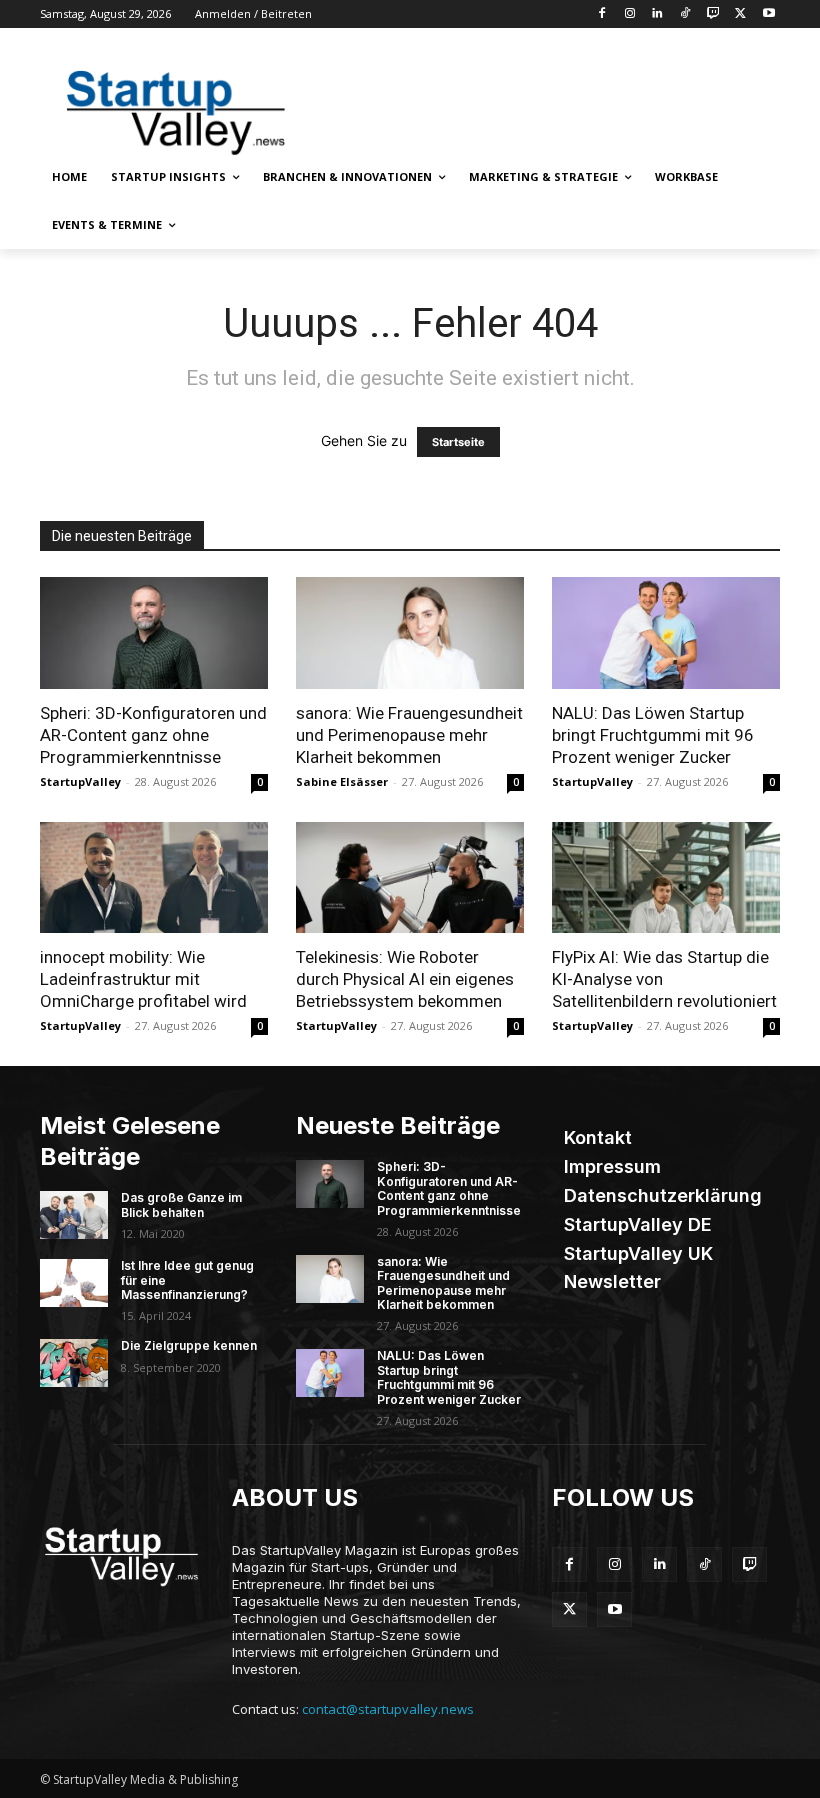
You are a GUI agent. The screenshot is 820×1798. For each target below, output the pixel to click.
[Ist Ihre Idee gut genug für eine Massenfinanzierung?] (74, 1283)
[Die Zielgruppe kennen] (74, 1363)
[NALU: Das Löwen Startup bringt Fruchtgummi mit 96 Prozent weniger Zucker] (666, 633)
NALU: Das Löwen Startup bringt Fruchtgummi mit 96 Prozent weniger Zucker (653, 735)
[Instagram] (629, 14)
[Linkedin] (657, 14)
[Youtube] (768, 14)
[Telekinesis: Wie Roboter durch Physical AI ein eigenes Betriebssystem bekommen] (410, 878)
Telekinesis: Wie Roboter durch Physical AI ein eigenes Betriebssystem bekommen (405, 979)
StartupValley (80, 781)
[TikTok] (685, 14)
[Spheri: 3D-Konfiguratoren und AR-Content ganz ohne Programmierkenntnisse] (154, 633)
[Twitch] (713, 14)
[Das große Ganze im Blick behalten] (74, 1215)
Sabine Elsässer (342, 781)
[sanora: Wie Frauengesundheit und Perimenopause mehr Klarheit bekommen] (410, 633)
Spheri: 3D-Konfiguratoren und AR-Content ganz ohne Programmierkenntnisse (153, 735)
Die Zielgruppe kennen (189, 1345)
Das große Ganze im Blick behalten (181, 1204)
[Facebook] (601, 14)
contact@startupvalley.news (388, 1709)
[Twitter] (740, 14)
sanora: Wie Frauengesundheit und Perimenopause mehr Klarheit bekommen (409, 735)
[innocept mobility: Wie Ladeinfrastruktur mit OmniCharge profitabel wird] (154, 878)
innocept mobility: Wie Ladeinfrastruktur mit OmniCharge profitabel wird (143, 979)
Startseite (458, 442)
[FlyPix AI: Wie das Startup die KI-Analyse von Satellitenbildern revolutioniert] (666, 878)
